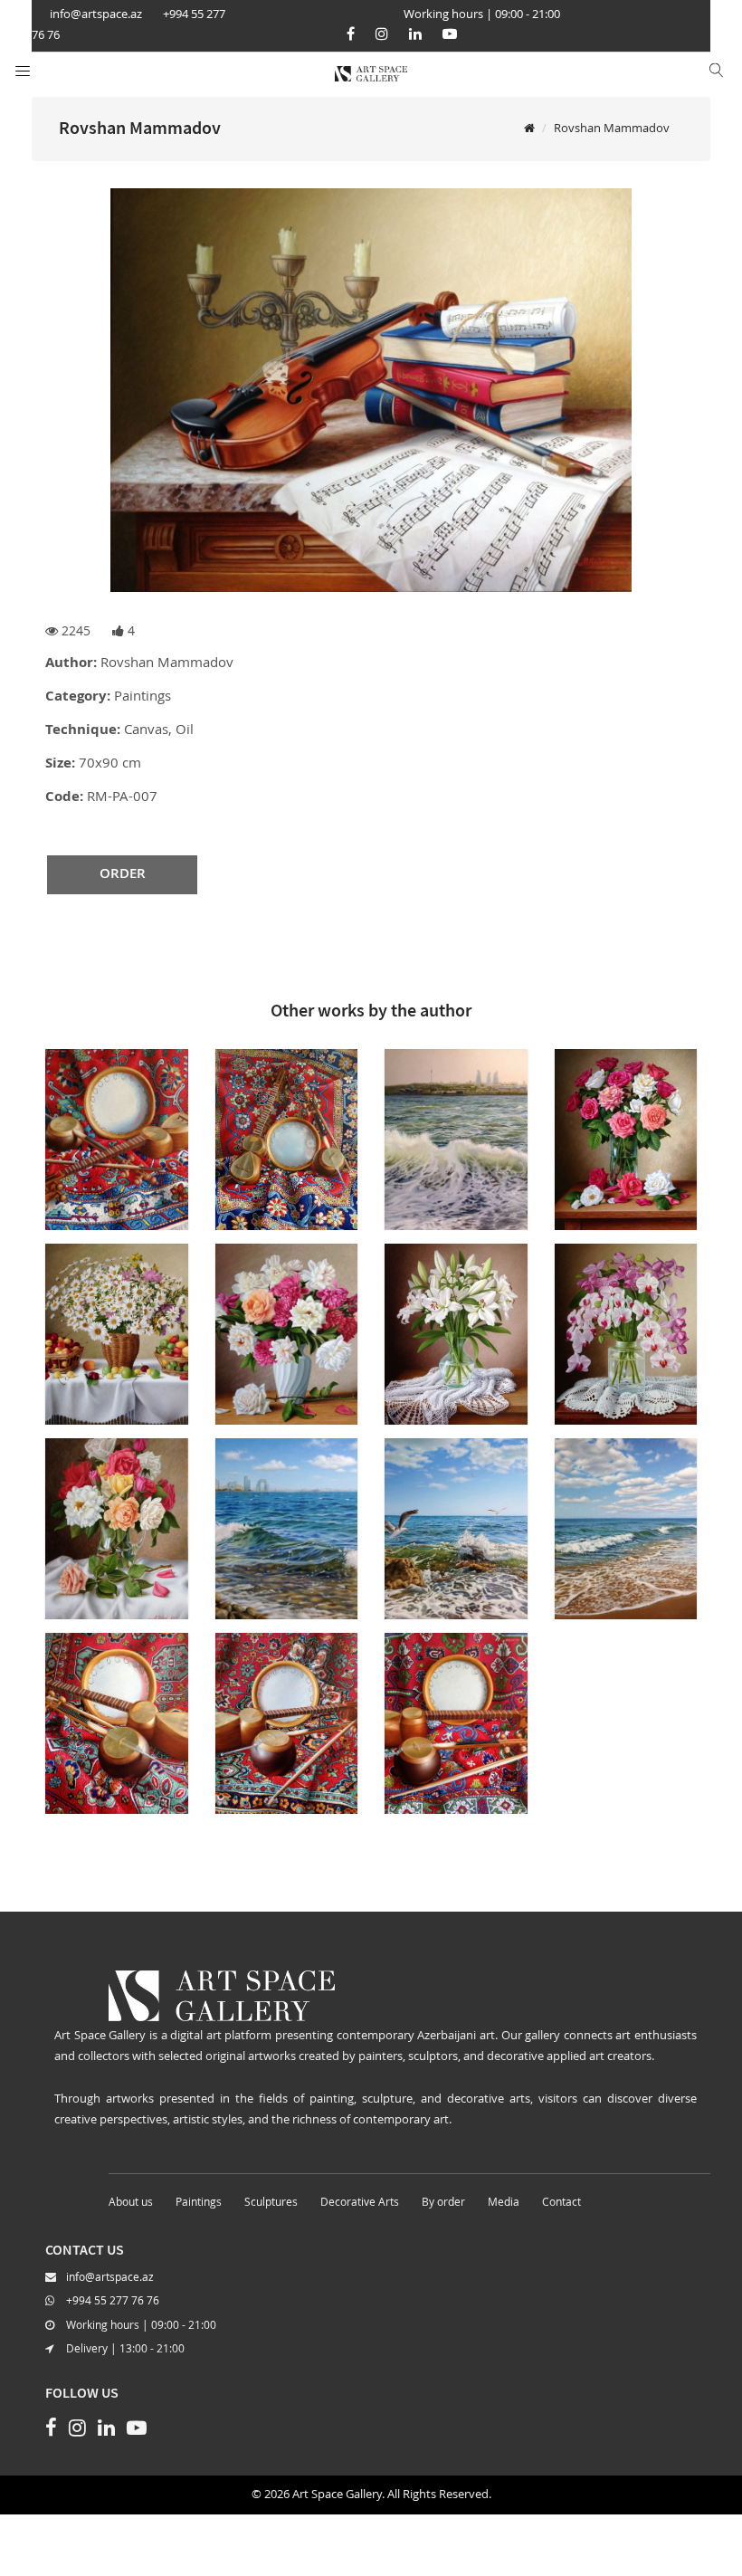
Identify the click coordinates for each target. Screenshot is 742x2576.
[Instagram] (382, 33)
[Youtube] (450, 33)
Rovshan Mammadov (612, 129)
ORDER (123, 875)
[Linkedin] (415, 33)
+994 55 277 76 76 (113, 2302)
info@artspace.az (110, 2278)
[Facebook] (351, 33)
